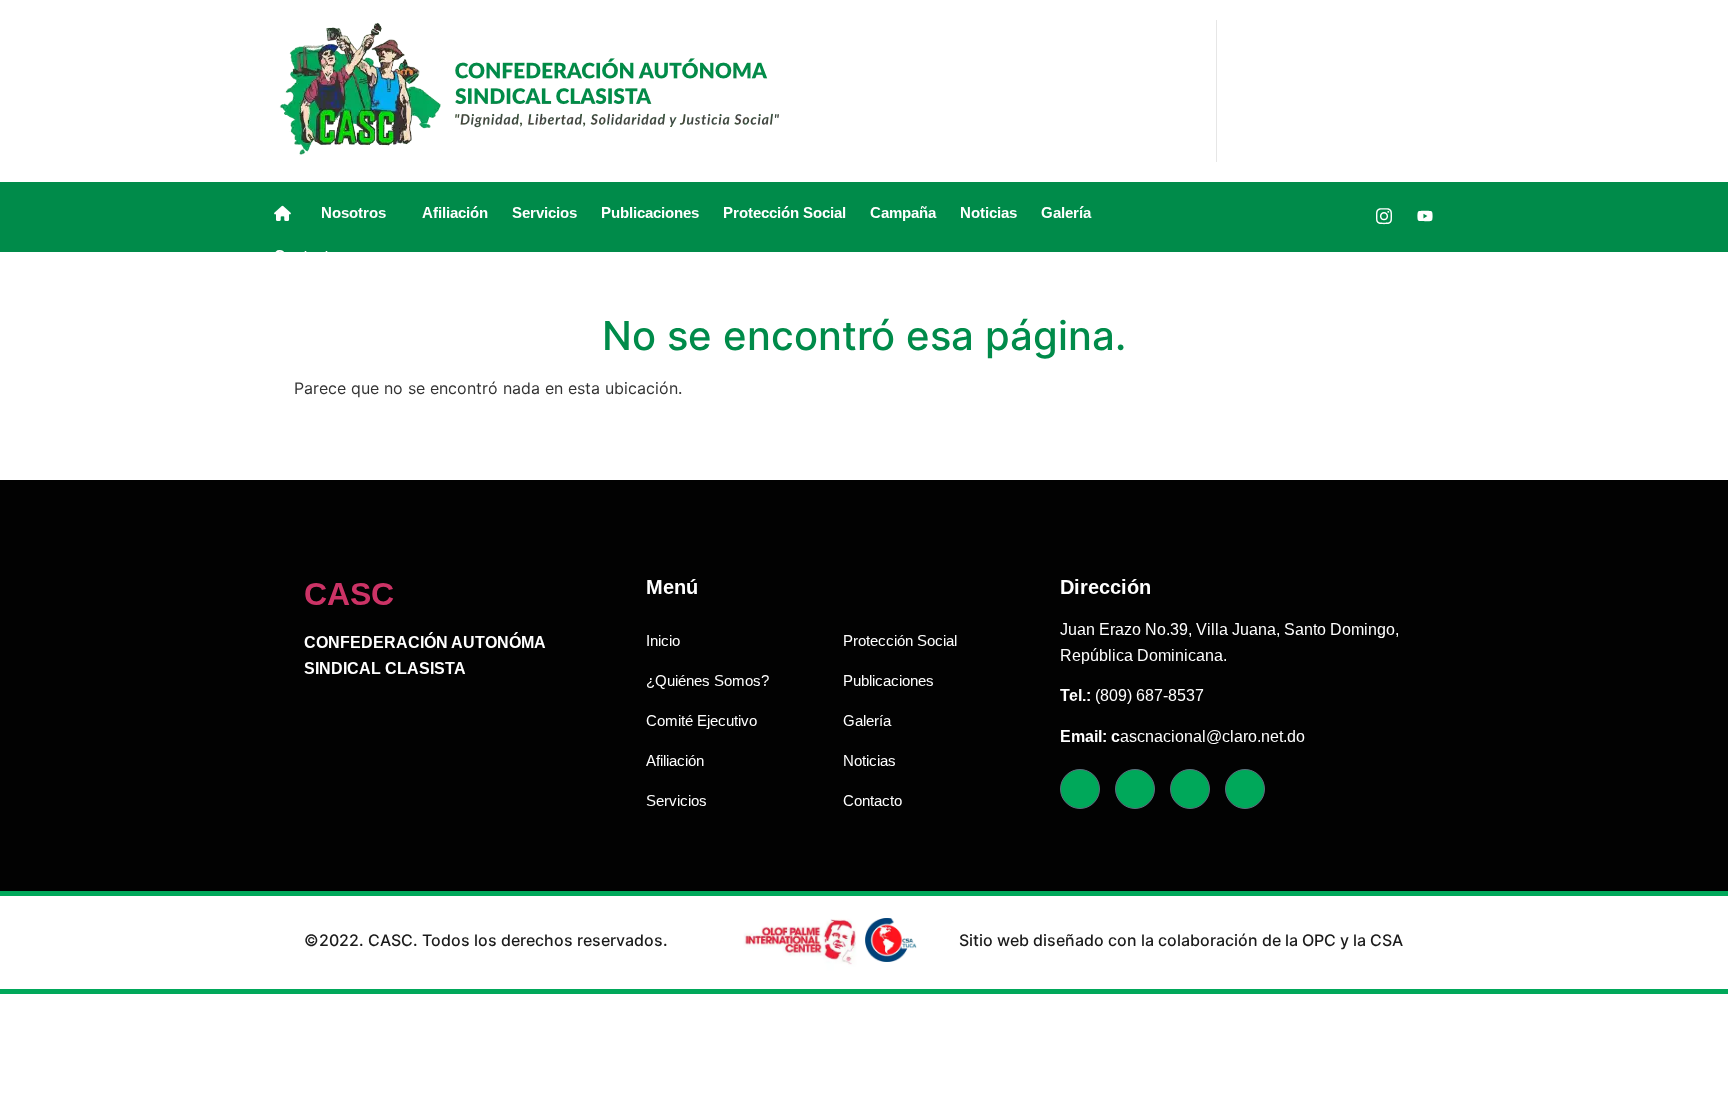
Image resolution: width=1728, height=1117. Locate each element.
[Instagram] (1384, 216)
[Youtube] (1425, 216)
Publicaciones (650, 212)
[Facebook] (1302, 216)
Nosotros (353, 212)
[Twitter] (1343, 216)
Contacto (306, 255)
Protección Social (784, 212)
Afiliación (455, 212)
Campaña (903, 212)
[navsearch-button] (1248, 217)
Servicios (544, 212)
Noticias (988, 212)
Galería (1066, 212)
